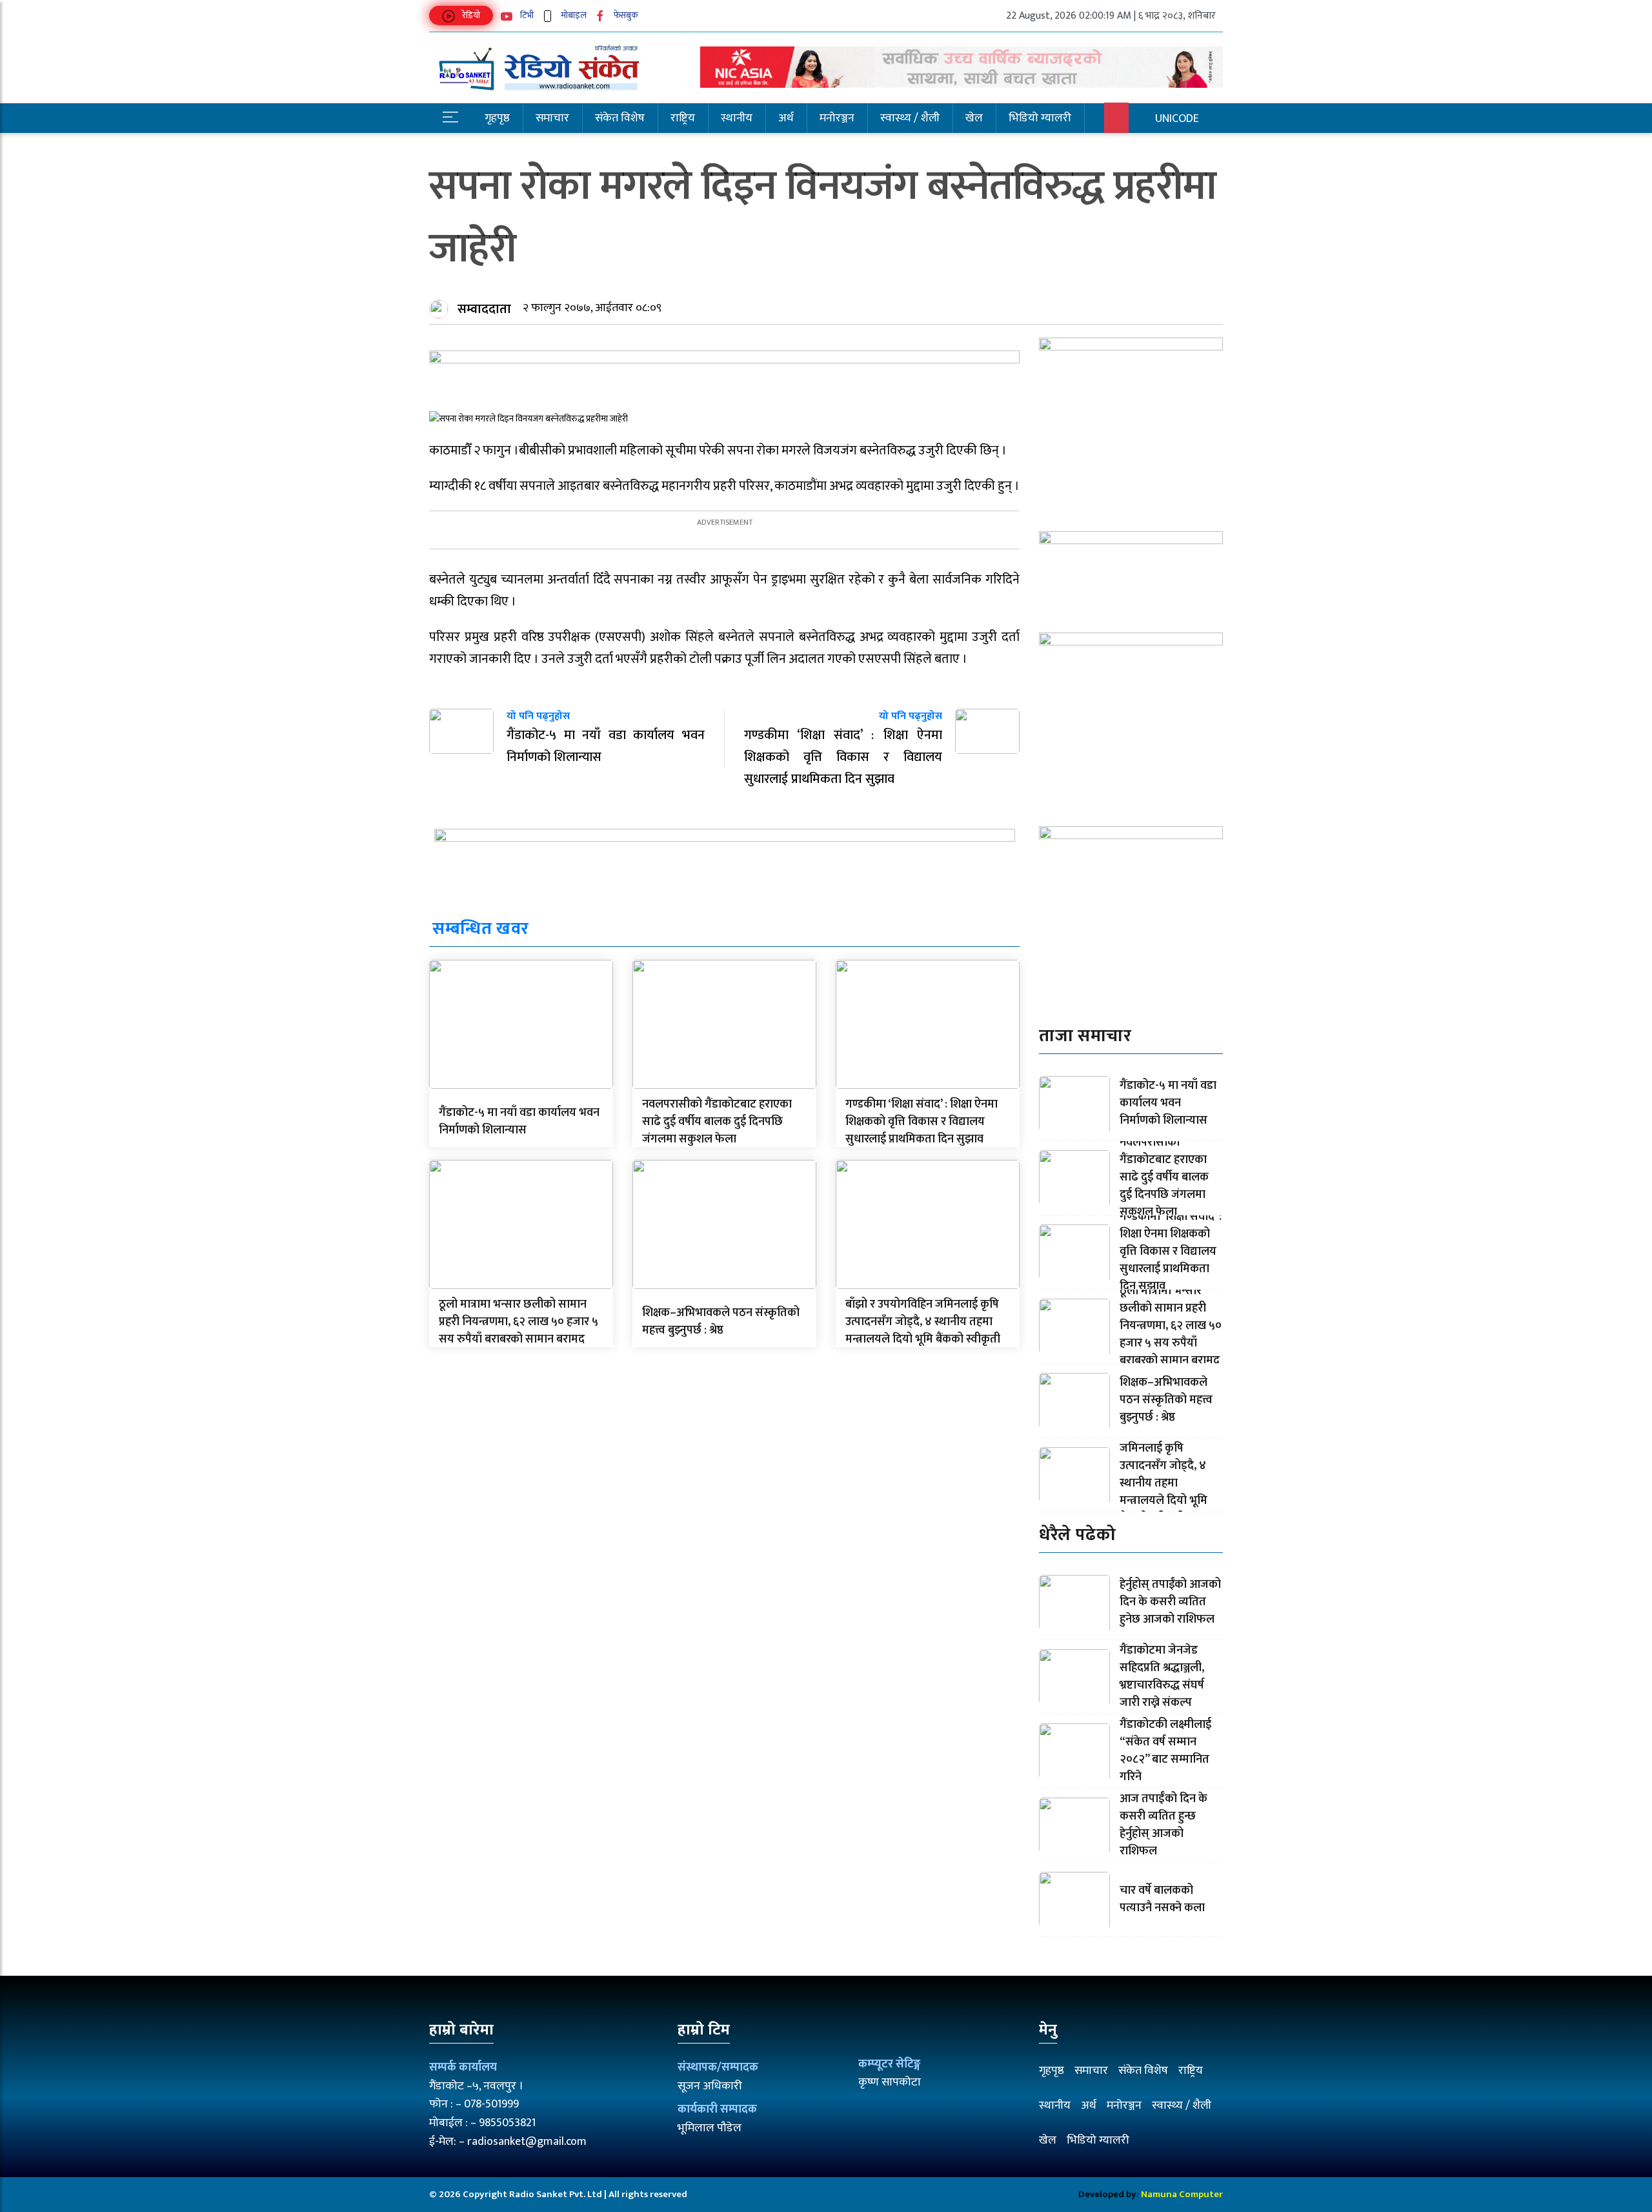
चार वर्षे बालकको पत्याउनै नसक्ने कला (1162, 1899)
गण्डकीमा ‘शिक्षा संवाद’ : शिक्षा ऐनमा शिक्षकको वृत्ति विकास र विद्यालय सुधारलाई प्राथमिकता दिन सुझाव (922, 1122)
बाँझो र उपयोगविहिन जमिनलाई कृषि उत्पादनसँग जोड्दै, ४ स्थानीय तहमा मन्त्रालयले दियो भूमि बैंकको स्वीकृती (923, 1322)
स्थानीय (737, 118)
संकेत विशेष (620, 118)
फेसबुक (625, 15)
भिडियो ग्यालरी (1040, 118)
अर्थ (786, 118)
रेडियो (470, 15)
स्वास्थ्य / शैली (910, 118)
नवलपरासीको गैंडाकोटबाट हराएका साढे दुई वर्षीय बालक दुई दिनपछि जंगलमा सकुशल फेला (717, 1122)
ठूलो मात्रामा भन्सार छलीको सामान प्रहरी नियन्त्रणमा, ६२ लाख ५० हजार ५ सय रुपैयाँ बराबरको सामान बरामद (519, 1322)
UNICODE (1177, 119)
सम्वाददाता (484, 309)
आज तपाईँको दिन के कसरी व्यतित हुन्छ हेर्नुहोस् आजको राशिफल (1163, 1825)
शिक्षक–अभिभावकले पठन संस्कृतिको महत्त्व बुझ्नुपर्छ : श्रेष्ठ (721, 1322)
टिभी (526, 15)
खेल (974, 118)
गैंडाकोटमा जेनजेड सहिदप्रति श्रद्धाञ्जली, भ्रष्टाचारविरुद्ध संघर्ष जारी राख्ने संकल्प (1162, 1677)
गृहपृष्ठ (497, 118)
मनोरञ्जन (837, 118)
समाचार (552, 118)
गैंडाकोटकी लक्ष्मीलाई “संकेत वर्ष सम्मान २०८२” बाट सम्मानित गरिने (1165, 1751)
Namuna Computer (1182, 2194)
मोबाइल (573, 15)
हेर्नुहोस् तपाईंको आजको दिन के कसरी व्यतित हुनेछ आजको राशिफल (1170, 1602)
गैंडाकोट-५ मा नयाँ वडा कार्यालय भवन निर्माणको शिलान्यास (519, 1121)
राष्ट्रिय (683, 118)
